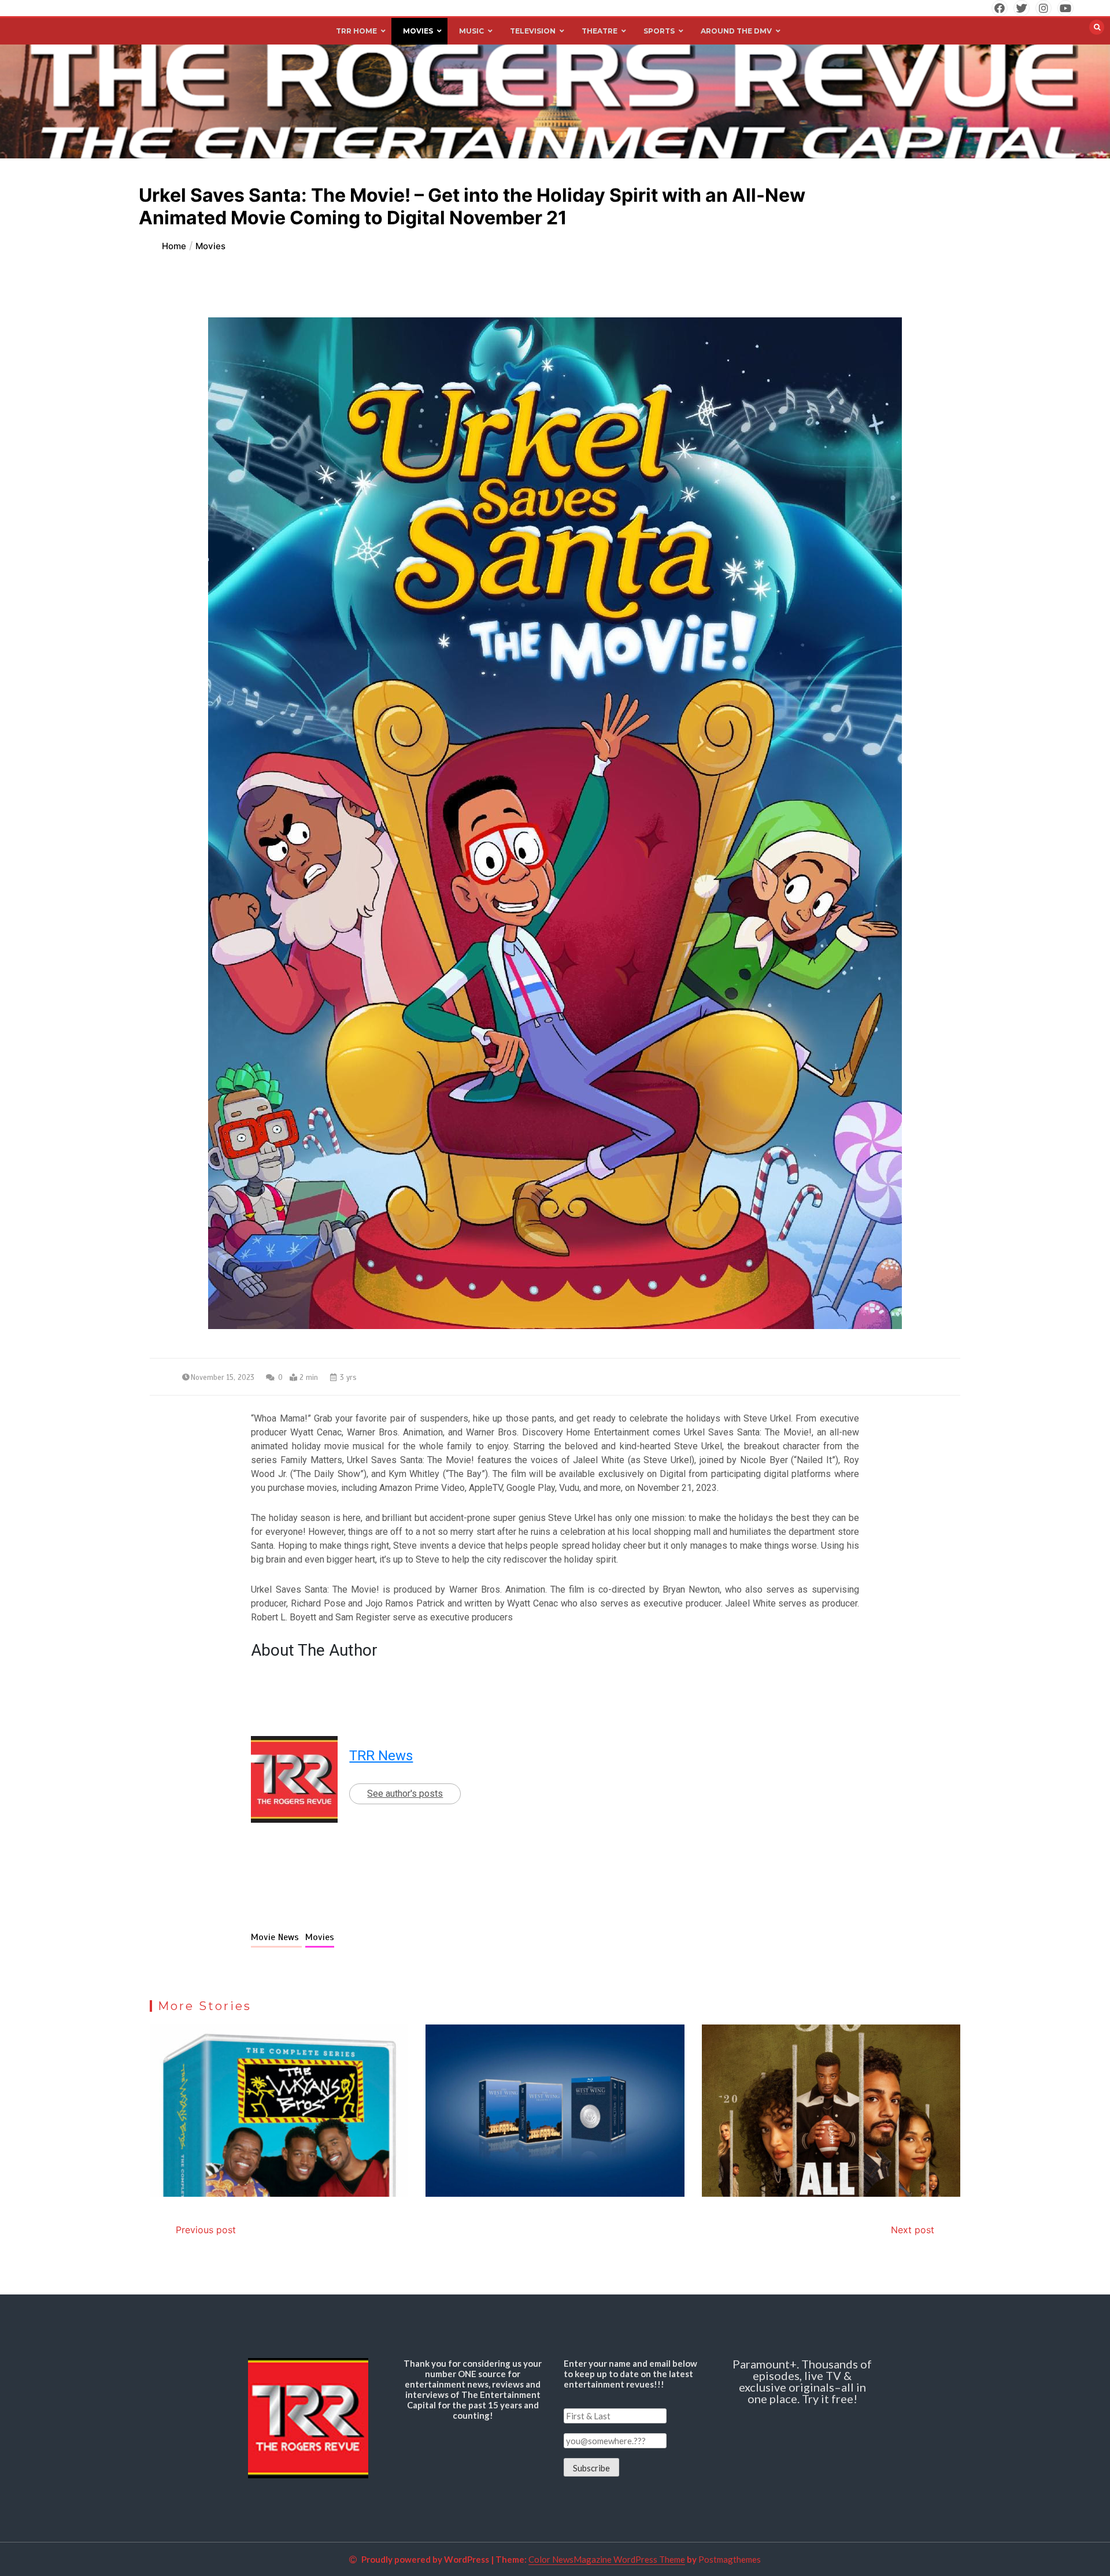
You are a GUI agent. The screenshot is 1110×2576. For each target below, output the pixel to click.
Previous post (206, 2230)
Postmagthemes (730, 2559)
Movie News (276, 1937)
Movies (320, 1937)
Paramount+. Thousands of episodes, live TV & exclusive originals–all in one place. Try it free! (802, 2381)
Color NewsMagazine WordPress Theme (607, 2559)
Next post (913, 2230)
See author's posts (405, 1794)
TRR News (381, 1756)
